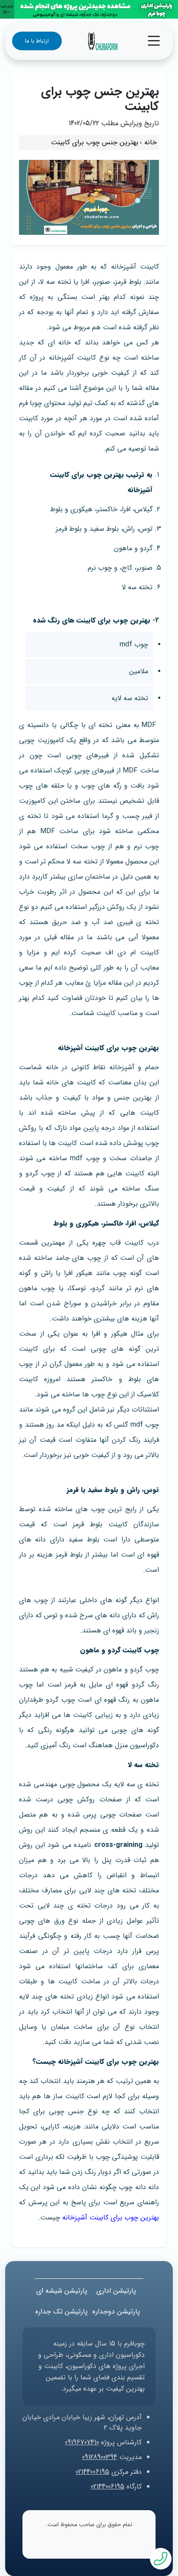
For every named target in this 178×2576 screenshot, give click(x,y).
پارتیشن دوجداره (116, 2312)
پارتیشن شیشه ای (62, 2291)
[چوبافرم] (103, 41)
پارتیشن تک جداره (62, 2312)
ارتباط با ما (37, 41)
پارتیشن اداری (116, 2291)
